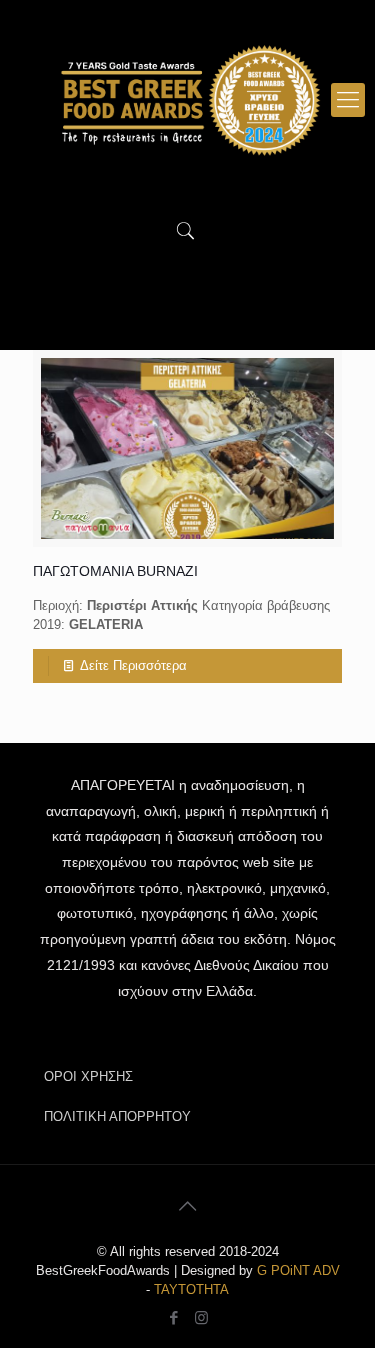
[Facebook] (174, 1317)
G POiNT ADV (298, 1270)
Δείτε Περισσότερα (133, 665)
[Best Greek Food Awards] (187, 100)
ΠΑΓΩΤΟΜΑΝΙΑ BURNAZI (115, 571)
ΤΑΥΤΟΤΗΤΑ (191, 1289)
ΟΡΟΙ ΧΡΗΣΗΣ (88, 1076)
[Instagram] (201, 1317)
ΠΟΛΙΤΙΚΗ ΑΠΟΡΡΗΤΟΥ (117, 1116)
